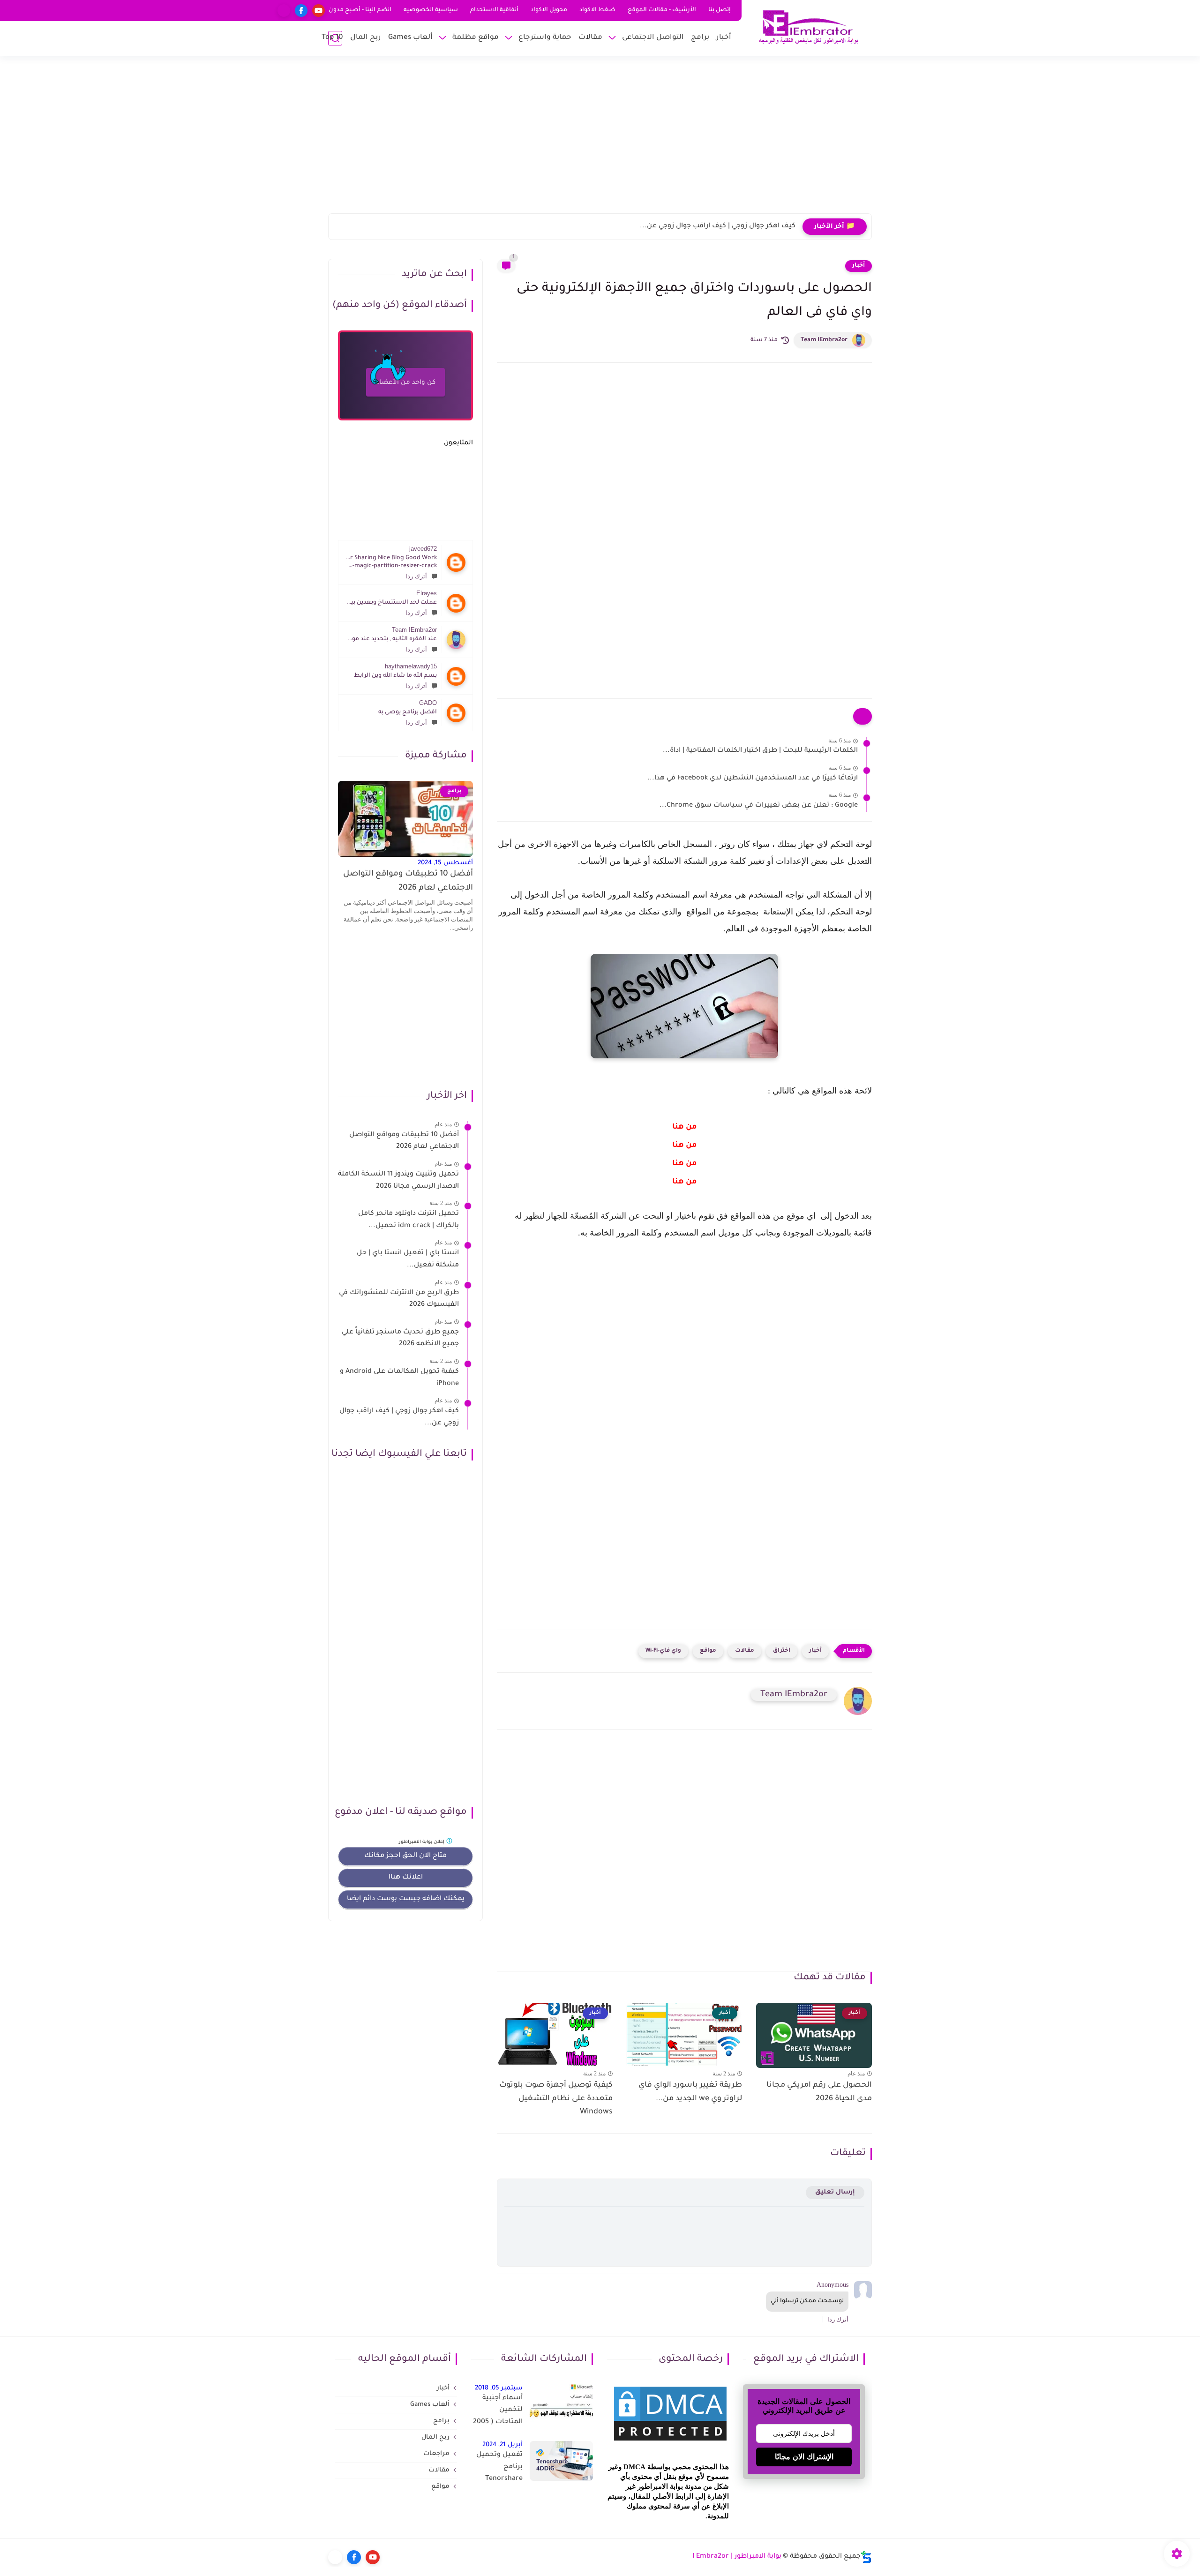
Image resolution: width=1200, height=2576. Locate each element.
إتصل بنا (720, 10)
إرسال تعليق (835, 2192)
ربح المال (366, 38)
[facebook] (301, 11)
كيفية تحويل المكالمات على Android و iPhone (399, 1378)
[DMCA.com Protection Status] (670, 2442)
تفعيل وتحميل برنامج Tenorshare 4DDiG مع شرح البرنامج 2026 (499, 2469)
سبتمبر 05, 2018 (499, 2388)
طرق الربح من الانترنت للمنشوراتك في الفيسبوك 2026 (399, 1299)
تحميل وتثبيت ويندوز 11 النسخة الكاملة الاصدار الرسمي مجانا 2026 (398, 1181)
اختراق (782, 1651)
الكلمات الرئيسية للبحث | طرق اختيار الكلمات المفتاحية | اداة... (760, 751)
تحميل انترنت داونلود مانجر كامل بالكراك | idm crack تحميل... (409, 1220)
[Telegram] (284, 11)
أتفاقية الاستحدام (494, 10)
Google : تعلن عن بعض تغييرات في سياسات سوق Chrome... (759, 806)
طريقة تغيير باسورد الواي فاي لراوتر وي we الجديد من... (690, 2092)
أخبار (724, 38)
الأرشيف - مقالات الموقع (662, 10)
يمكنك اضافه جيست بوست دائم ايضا (406, 1899)
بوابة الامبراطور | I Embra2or (737, 2557)
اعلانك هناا (406, 1878)
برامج (700, 38)
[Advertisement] (600, 141)
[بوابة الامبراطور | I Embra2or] (809, 27)
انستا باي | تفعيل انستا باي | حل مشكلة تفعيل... (408, 1259)
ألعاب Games (410, 38)
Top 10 (332, 38)
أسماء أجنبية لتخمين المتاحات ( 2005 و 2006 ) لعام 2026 (498, 2412)
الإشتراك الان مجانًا (804, 2457)
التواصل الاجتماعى (653, 38)
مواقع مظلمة (476, 38)
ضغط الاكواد (597, 10)
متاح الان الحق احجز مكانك (405, 1856)
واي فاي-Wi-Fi (663, 1651)
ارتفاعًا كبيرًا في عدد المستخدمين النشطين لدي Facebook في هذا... (753, 779)
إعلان (422, 1842)
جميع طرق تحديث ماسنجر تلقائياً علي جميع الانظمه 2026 (400, 1339)
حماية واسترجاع (545, 38)
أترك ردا (416, 576)
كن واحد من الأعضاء (405, 383)
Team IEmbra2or (824, 340)
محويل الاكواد (549, 10)
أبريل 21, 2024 (502, 2445)
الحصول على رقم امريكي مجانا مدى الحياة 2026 (819, 2092)
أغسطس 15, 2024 (445, 863)
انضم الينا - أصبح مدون (360, 10)
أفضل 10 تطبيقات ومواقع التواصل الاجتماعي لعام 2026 (408, 881)
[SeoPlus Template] (866, 2557)
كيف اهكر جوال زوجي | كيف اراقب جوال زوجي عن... (399, 1417)
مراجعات (436, 2454)
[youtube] (319, 11)
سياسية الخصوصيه (431, 10)
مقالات (590, 38)
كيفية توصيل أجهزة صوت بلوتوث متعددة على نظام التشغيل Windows (556, 2099)
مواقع (708, 1651)
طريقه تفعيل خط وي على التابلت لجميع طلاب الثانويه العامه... (697, 226)
